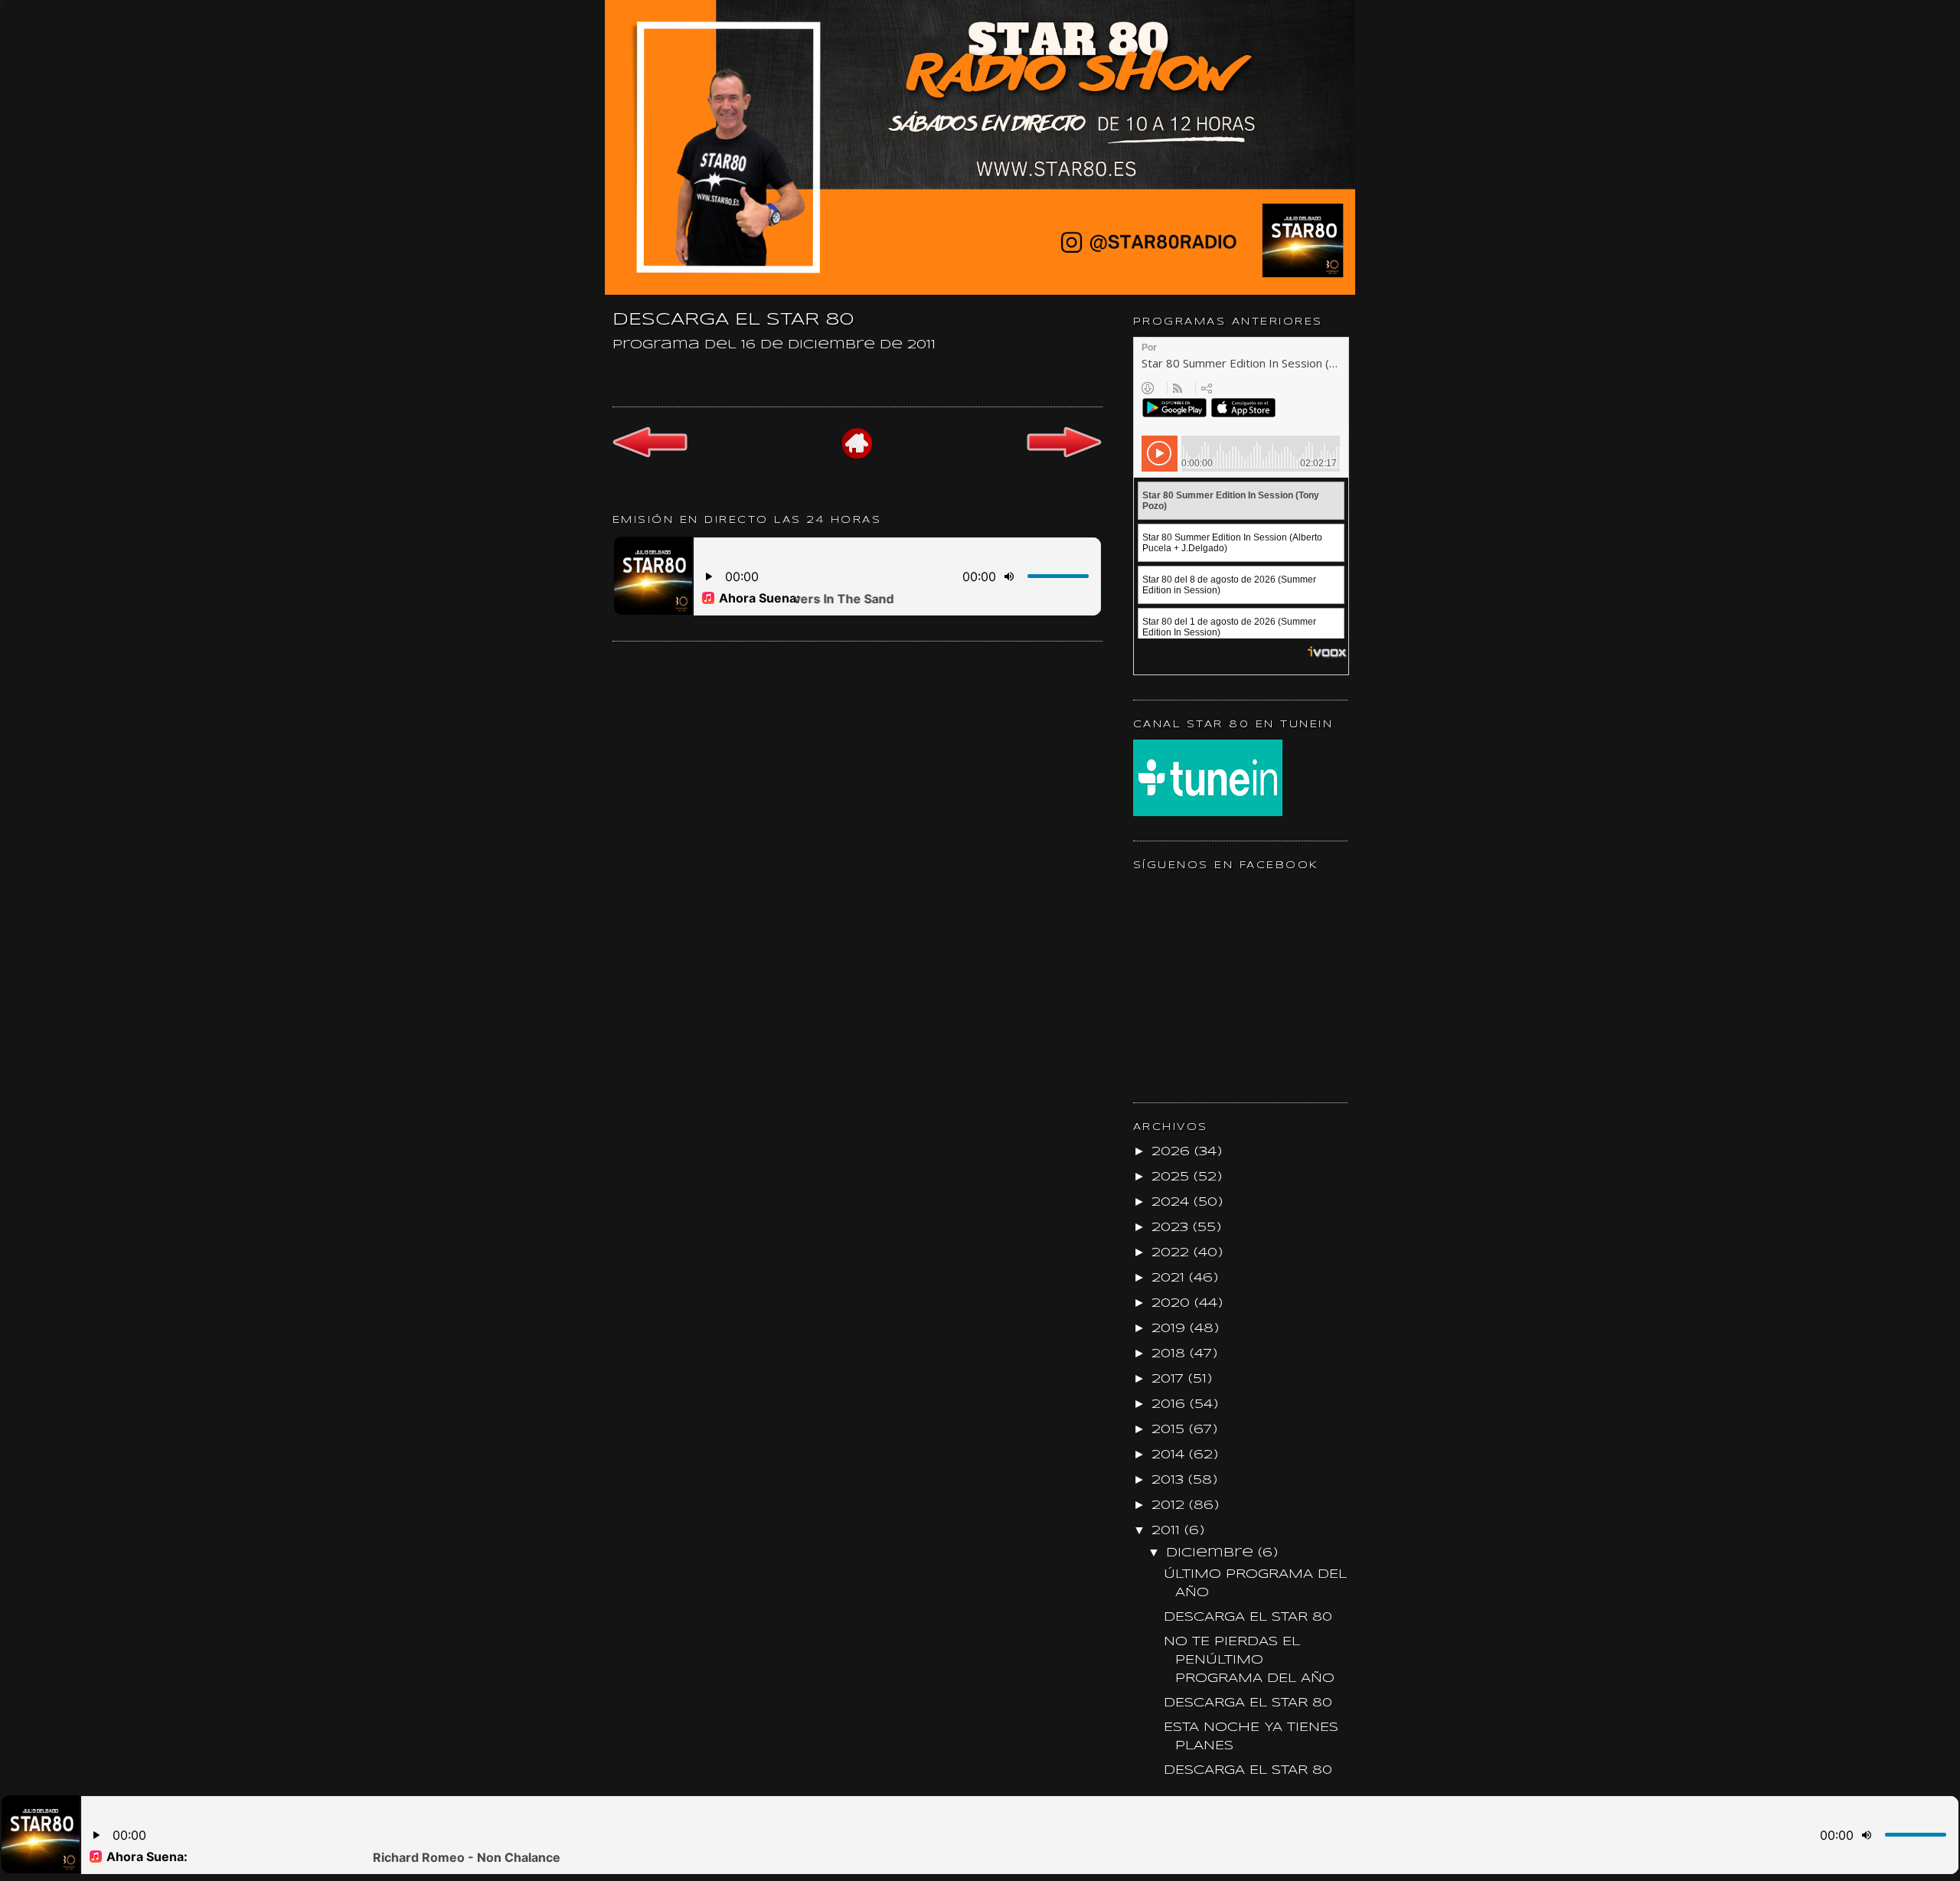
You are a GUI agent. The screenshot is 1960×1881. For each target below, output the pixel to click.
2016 (1171, 1404)
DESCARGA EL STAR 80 (1248, 1617)
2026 (1173, 1152)
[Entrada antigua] (1064, 456)
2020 (1173, 1303)
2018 (1171, 1354)
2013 (1170, 1480)
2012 (1170, 1505)
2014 (1170, 1455)
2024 (1173, 1202)
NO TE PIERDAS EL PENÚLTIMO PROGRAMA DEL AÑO (1249, 1660)
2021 (1170, 1278)
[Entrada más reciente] (650, 455)
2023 (1172, 1228)
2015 (1170, 1430)
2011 (1168, 1531)
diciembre (1212, 1553)
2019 (1171, 1329)
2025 (1173, 1177)
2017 (1170, 1379)
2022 (1173, 1253)
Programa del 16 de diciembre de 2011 (774, 345)
